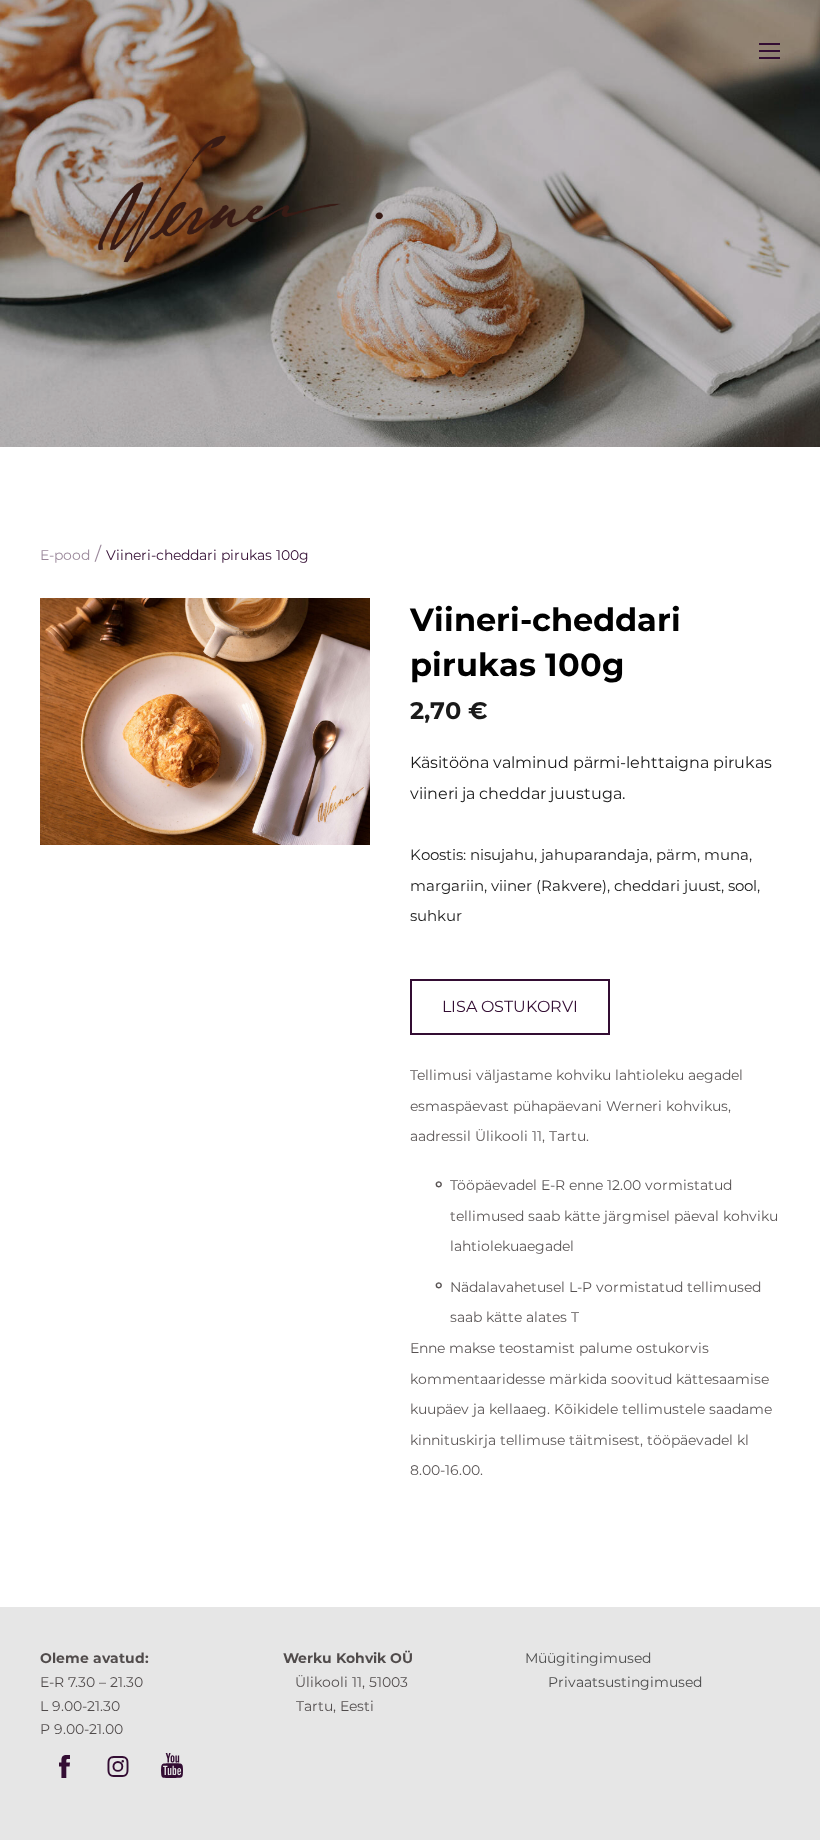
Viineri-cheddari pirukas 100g (207, 555)
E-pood (65, 555)
